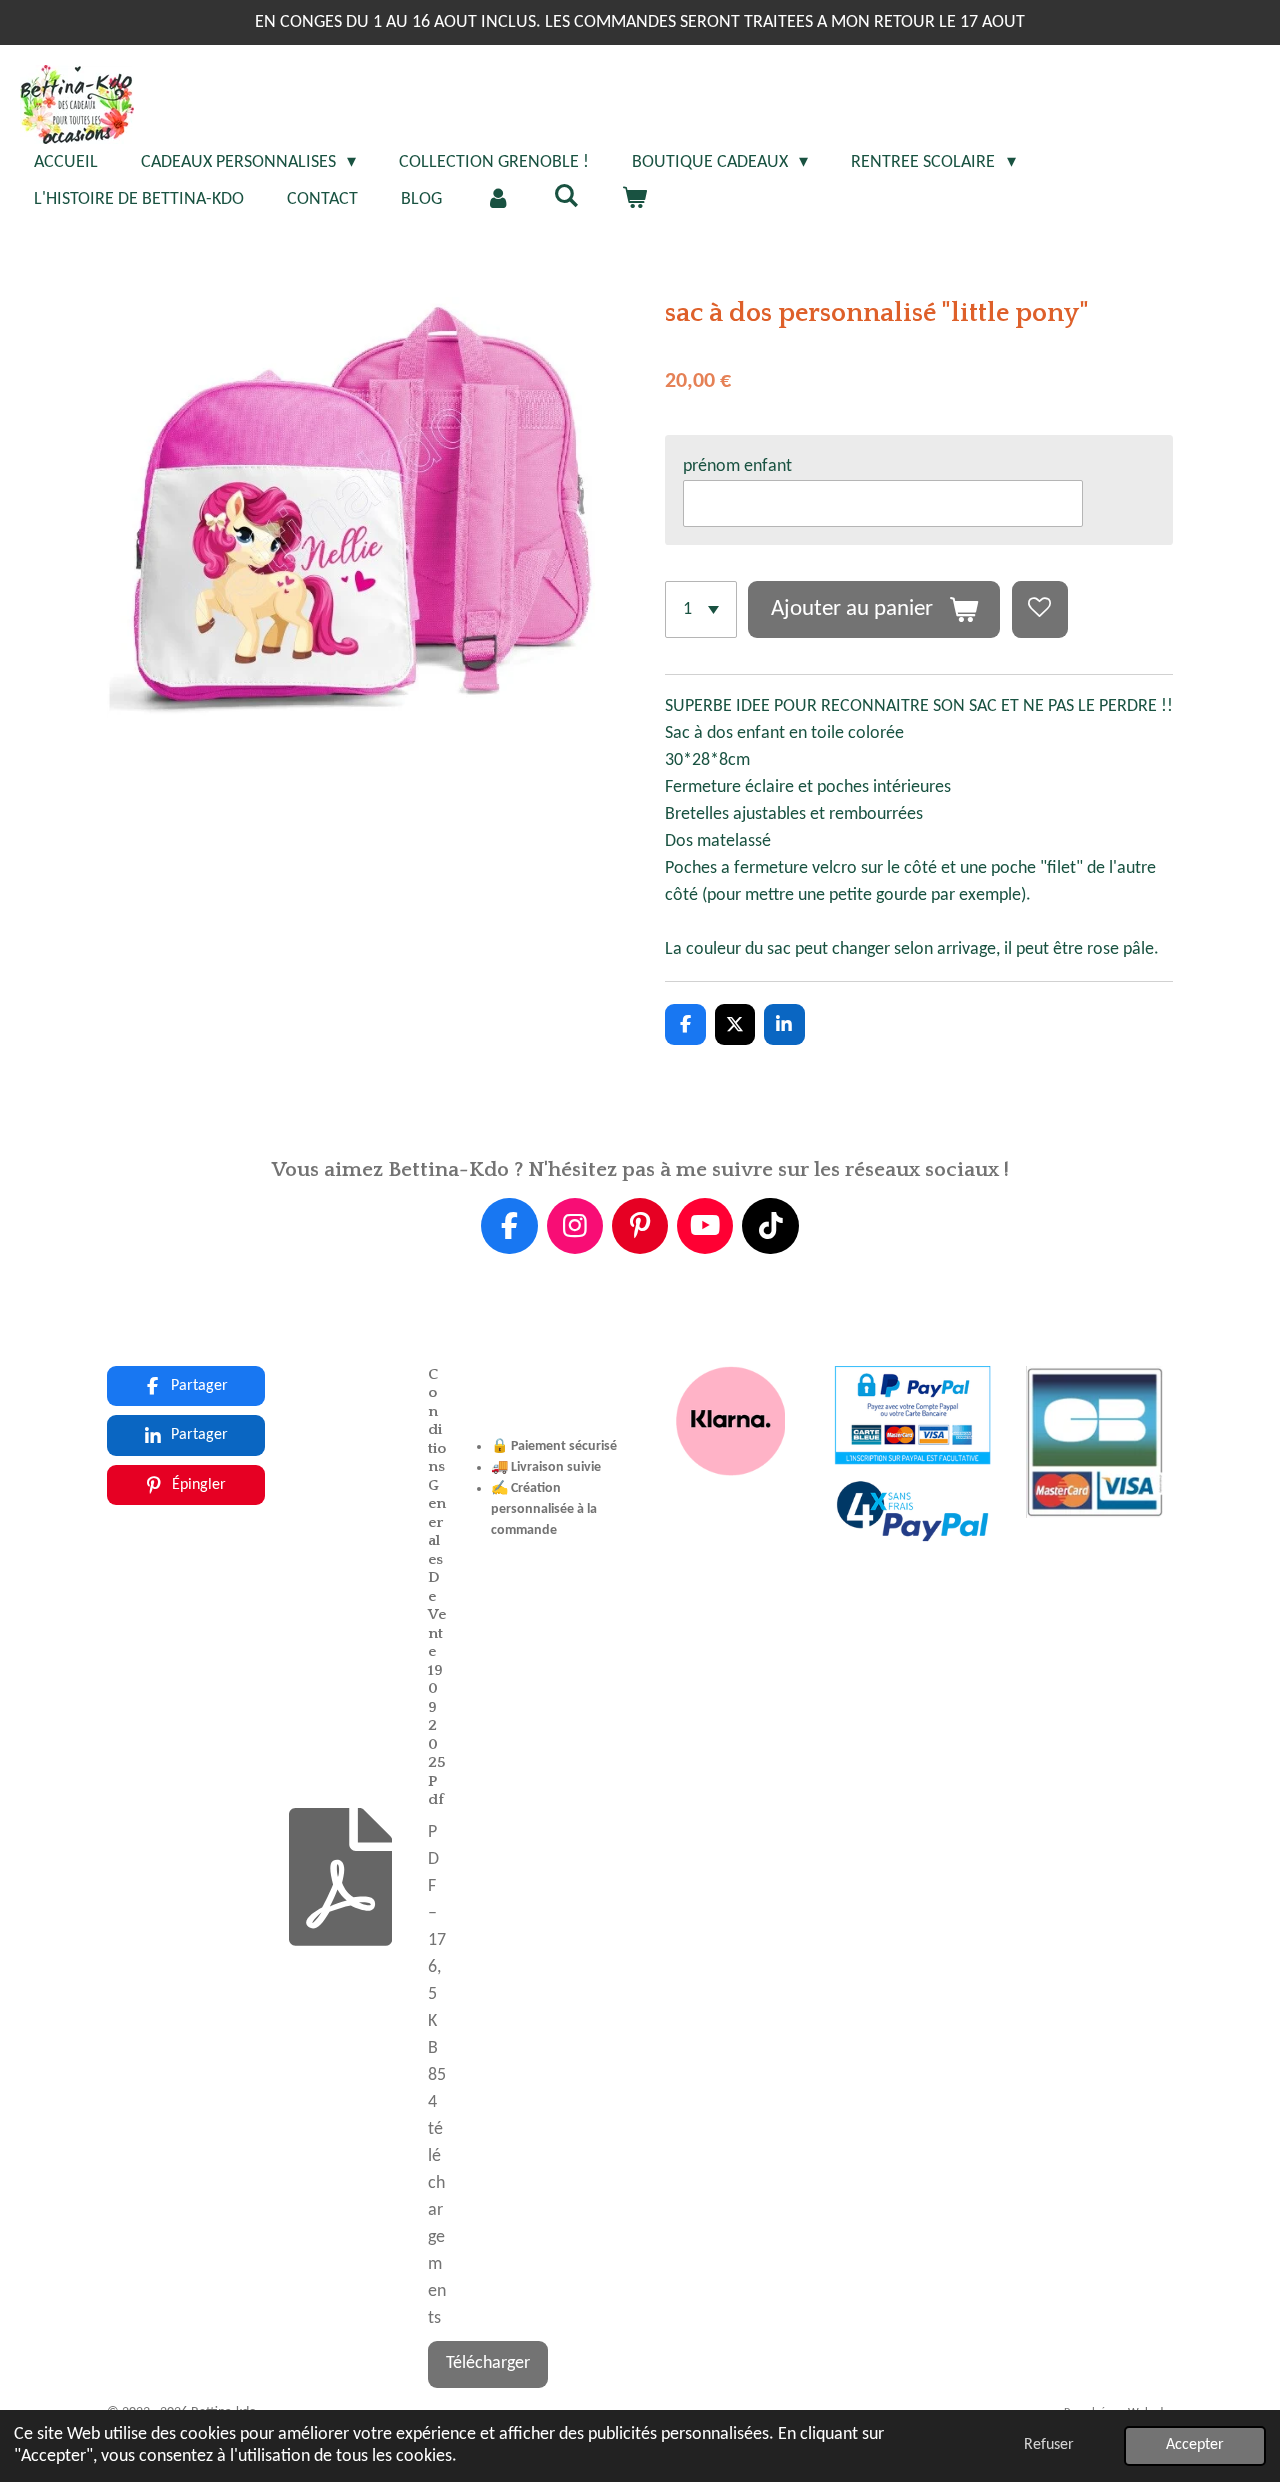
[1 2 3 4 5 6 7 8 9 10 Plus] (701, 609)
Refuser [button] (1049, 2445)
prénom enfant (737, 466)
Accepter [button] (1195, 2445)
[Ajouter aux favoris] (1040, 609)
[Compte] (497, 199)
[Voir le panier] (633, 199)
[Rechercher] (565, 197)
